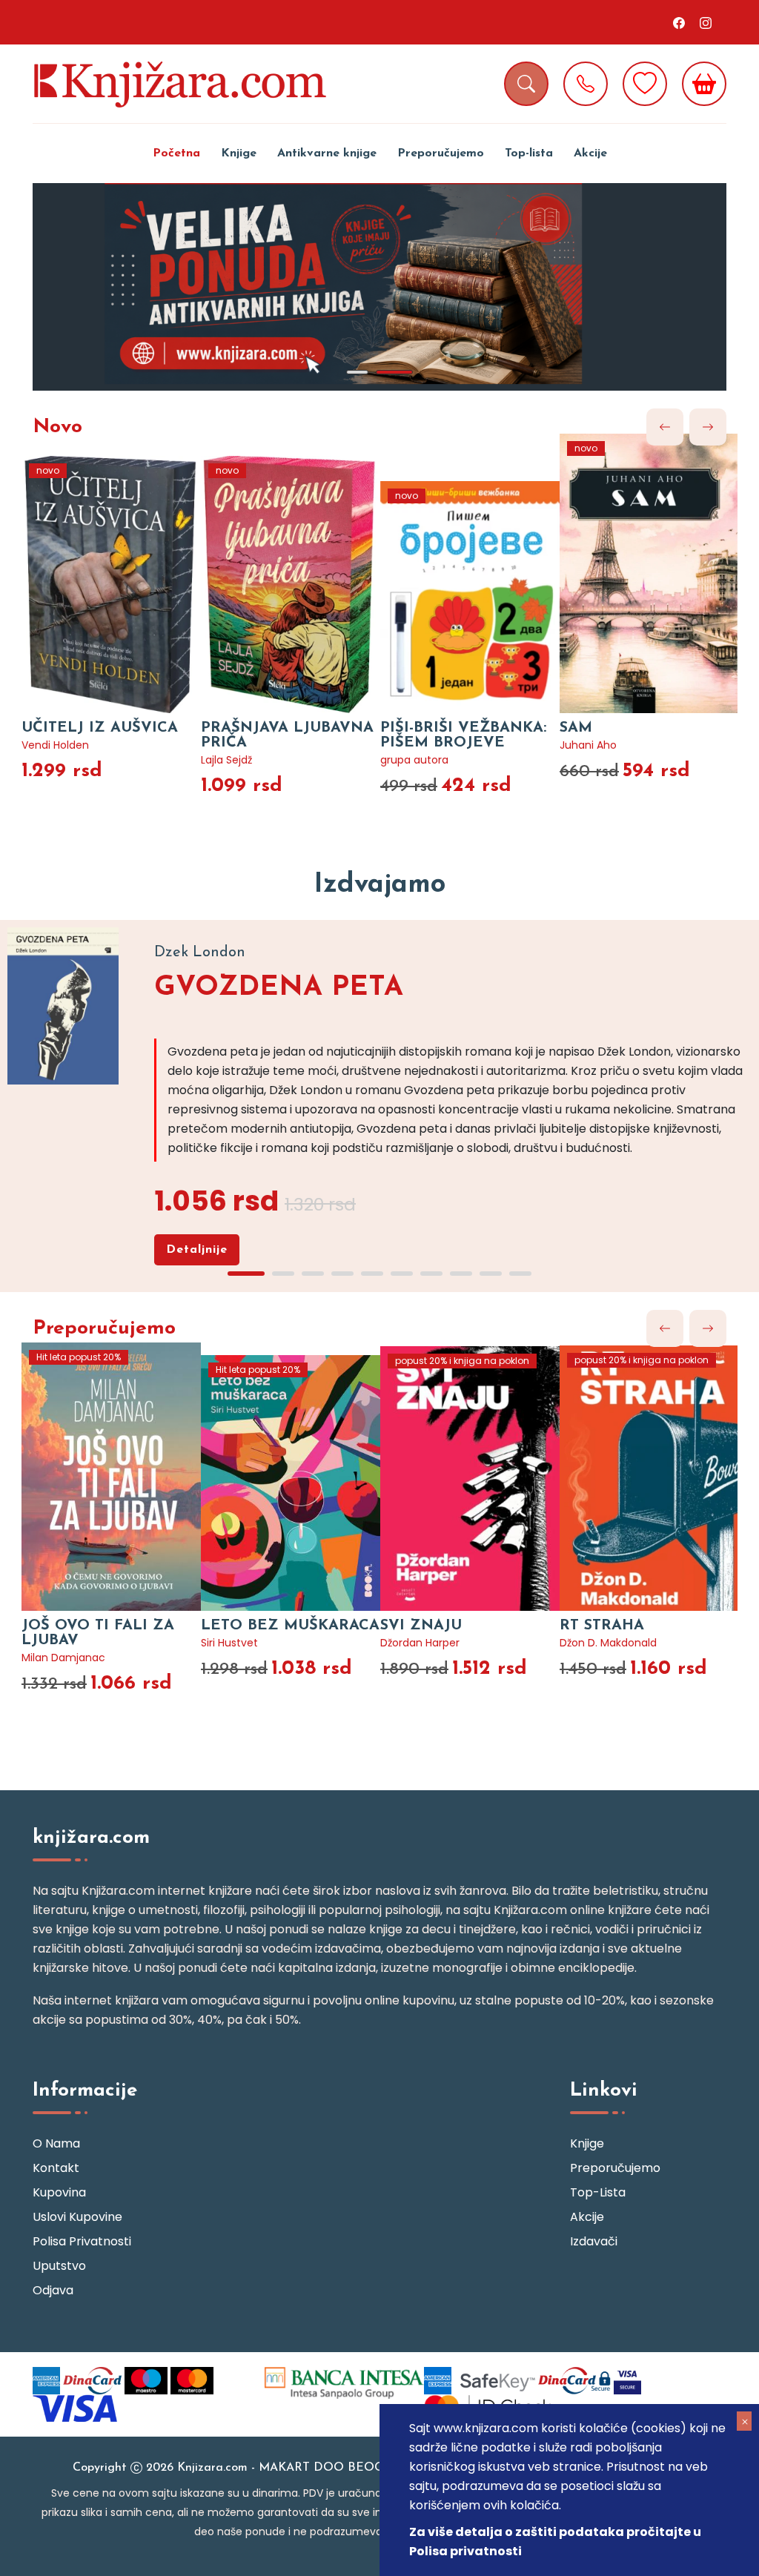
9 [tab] (491, 1274)
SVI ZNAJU (421, 1626)
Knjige (239, 153)
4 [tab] (342, 1274)
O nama (56, 2143)
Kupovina (59, 2192)
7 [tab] (431, 1274)
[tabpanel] (379, 287)
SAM (576, 728)
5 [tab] (372, 1274)
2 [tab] (394, 372)
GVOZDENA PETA (279, 988)
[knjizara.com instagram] (706, 22)
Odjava (53, 2290)
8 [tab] (461, 1274)
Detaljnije (197, 1250)
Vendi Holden (55, 745)
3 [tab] (313, 1274)
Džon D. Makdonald (608, 1643)
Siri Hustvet (229, 1643)
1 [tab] (357, 372)
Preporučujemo (441, 153)
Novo (57, 427)
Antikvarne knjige (327, 153)
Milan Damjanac (63, 1658)
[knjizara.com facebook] (679, 22)
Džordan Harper (420, 1643)
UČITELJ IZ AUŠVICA (100, 728)
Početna (176, 153)
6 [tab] (402, 1274)
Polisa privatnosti (82, 2241)
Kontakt (56, 2168)
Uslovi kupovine (77, 2217)
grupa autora (414, 760)
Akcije (590, 153)
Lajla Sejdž (226, 760)
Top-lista (529, 153)
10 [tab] (520, 1274)
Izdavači (594, 2241)
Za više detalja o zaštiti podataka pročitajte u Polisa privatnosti (555, 2542)
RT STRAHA (602, 1626)
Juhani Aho (588, 745)
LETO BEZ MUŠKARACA (290, 1626)
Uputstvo (59, 2266)
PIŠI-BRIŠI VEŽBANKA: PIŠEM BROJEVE (463, 735)
